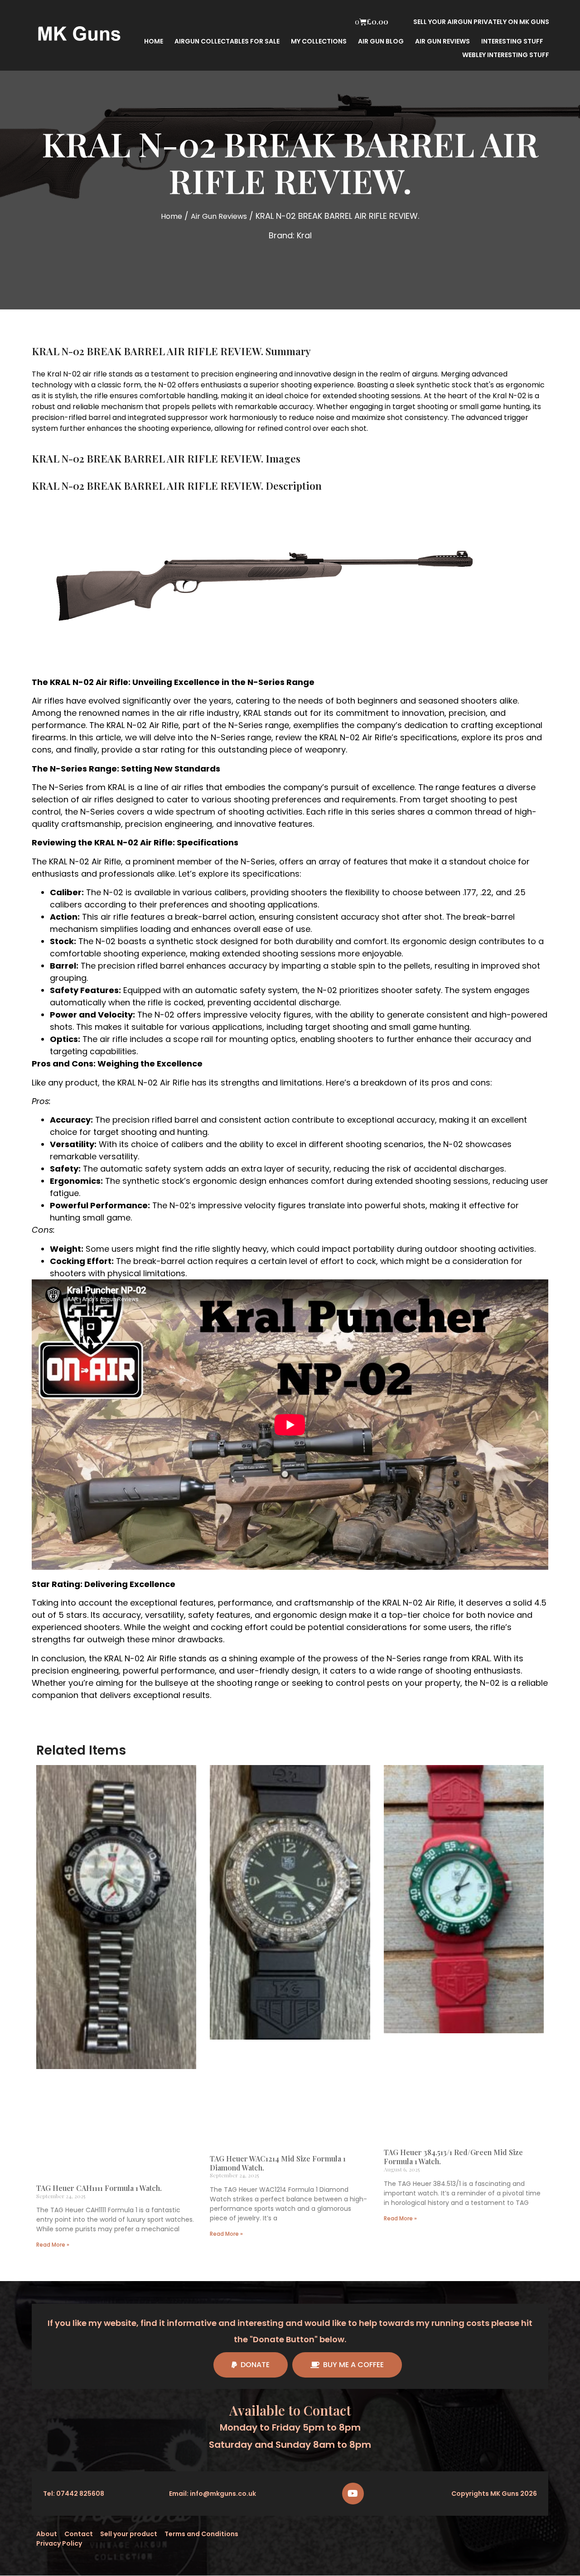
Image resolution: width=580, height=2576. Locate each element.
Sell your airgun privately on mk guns (481, 22)
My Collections (319, 41)
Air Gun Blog (381, 41)
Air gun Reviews (442, 41)
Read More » (53, 2245)
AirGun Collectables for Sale (227, 41)
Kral (304, 235)
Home (154, 41)
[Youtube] (353, 2494)
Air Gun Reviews (219, 216)
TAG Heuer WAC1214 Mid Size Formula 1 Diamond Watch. (278, 2163)
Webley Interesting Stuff (506, 55)
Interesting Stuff (512, 41)
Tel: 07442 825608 (74, 2494)
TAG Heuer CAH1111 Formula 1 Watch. (99, 2188)
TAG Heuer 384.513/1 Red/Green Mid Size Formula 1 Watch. (453, 2157)
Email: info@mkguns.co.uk (213, 2494)
